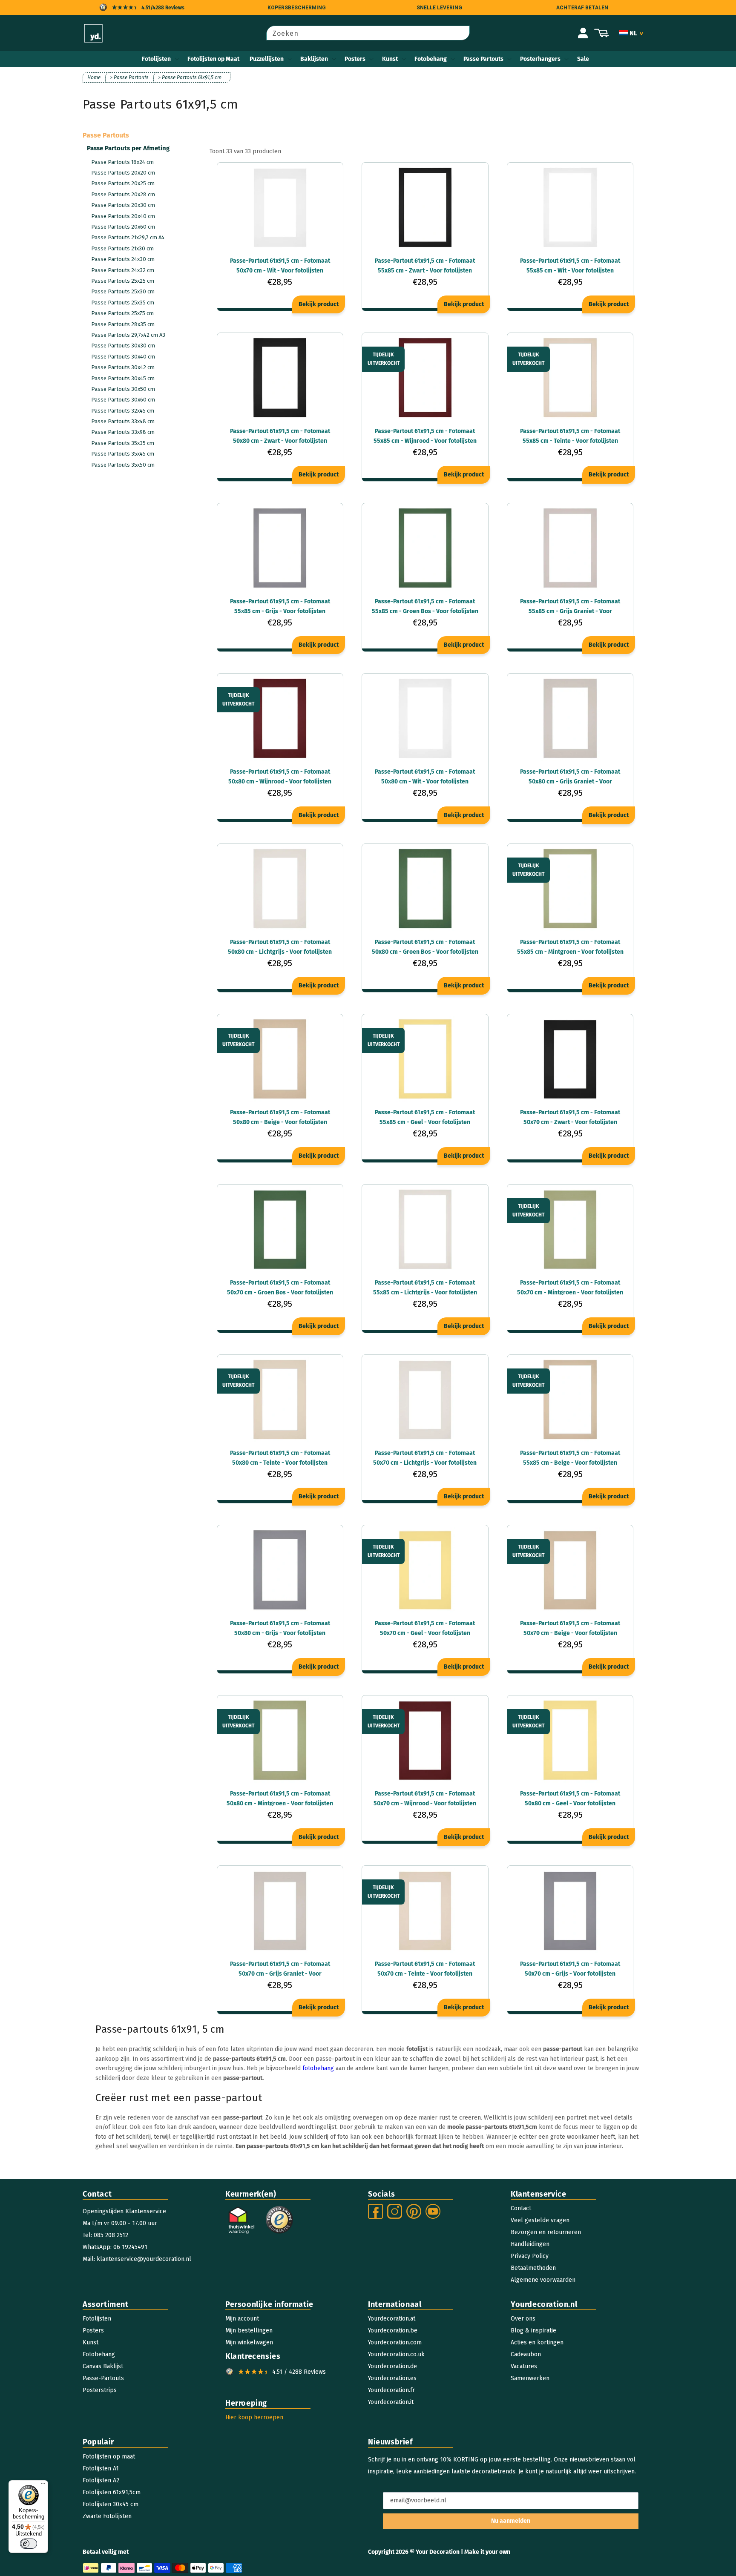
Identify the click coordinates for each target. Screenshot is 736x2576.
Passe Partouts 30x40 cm (123, 357)
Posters (355, 59)
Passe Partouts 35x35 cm (123, 443)
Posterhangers (540, 59)
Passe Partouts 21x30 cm (122, 248)
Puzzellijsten (267, 59)
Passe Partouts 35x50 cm (123, 465)
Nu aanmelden (511, 2521)
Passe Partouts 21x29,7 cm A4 (128, 237)
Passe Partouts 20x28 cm (123, 194)
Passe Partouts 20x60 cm (123, 227)
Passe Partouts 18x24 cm (122, 162)
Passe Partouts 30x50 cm (123, 389)
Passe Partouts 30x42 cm (123, 367)
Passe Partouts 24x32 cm (123, 270)
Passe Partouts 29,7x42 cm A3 (128, 335)
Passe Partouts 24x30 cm (123, 259)
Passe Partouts (483, 59)
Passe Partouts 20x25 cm (123, 183)
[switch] (29, 2544)
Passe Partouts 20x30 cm (123, 205)
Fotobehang (431, 59)
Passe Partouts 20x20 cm (123, 173)
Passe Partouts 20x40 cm (123, 216)
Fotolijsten (156, 59)
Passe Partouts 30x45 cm (123, 378)
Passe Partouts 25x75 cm (122, 313)
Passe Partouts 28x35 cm (123, 324)
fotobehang (318, 2068)
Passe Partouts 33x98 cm (123, 432)
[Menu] (43, 2485)
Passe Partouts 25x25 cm (123, 281)
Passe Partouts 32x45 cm (123, 411)
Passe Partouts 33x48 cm (123, 421)
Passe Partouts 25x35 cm (123, 303)
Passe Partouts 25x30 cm (123, 291)
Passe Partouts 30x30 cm (123, 346)
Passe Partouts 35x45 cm (123, 454)
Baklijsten (314, 59)
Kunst (390, 59)
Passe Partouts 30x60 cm (123, 400)
